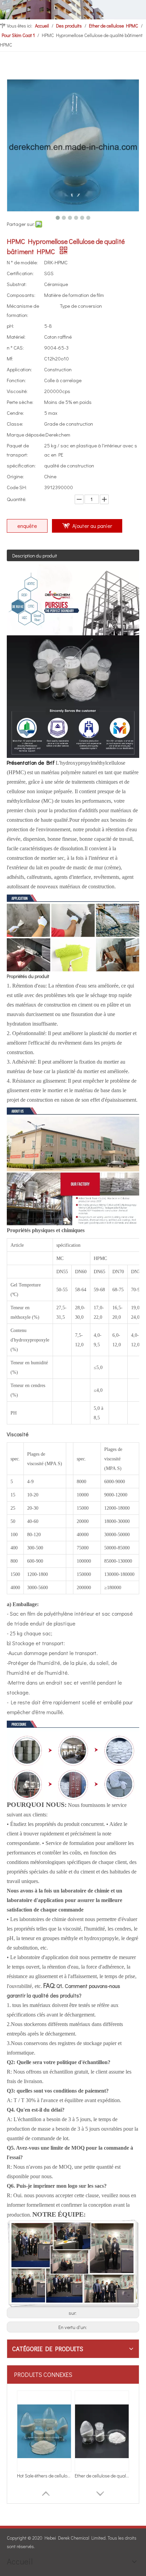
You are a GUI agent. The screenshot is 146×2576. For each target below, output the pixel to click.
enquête (27, 526)
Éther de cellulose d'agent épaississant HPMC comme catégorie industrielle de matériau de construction (44, 2476)
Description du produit (35, 556)
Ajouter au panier (92, 526)
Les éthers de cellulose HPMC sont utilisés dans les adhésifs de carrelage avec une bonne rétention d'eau (102, 2476)
